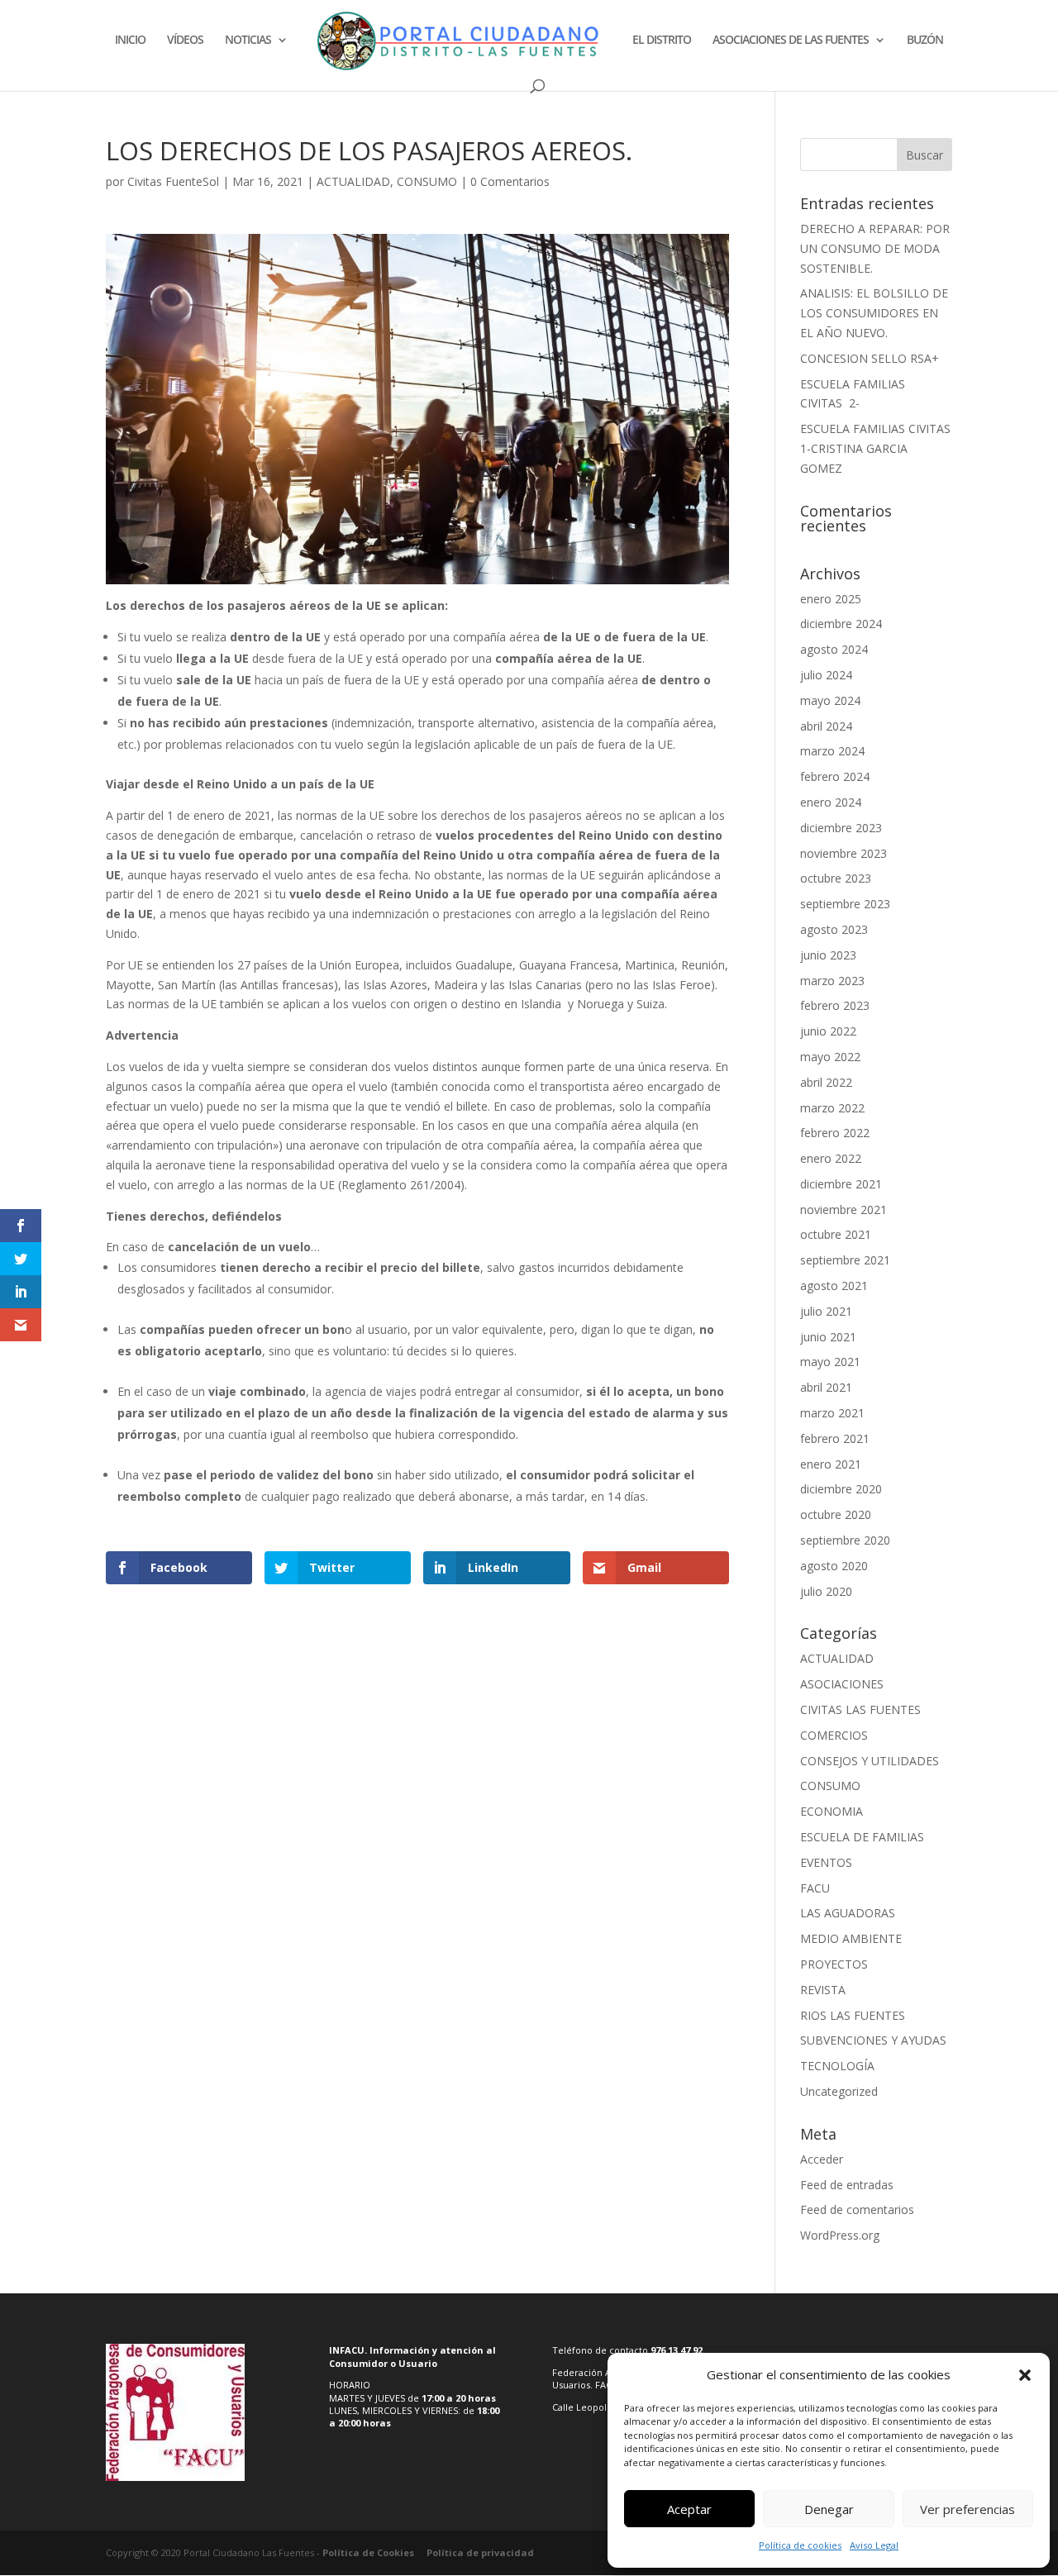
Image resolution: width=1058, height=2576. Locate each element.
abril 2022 (826, 1082)
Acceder (822, 2159)
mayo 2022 (830, 1057)
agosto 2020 (834, 1566)
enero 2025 (831, 599)
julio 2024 (826, 675)
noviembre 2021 (844, 1209)
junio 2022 (828, 1031)
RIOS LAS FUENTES (853, 2015)
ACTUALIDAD (353, 181)
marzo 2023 (832, 981)
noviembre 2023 (844, 853)
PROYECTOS (834, 1964)
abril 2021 (826, 1387)
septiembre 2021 (845, 1260)
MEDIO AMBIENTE (851, 1938)
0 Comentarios (510, 181)
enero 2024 (831, 802)
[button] (1025, 2375)
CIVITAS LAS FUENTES (860, 1709)
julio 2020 (826, 1591)
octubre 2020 (836, 1514)
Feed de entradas (847, 2185)
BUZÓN (925, 40)
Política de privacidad (480, 2552)
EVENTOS (826, 1862)
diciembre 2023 (841, 828)
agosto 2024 (834, 649)
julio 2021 (826, 1311)
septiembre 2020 (845, 1540)
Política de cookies (800, 2545)
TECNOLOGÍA (837, 2066)
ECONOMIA (832, 1811)
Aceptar (689, 2509)
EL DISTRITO (662, 40)
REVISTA (823, 1990)
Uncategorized (839, 2091)
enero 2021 (831, 1464)
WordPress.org (840, 2235)
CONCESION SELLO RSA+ (870, 358)
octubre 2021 (836, 1234)
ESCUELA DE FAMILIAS (862, 1837)
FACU (815, 1888)
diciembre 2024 (841, 624)
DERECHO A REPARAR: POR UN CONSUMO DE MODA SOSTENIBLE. (875, 248)
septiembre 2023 (845, 904)
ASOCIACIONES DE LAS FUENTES (791, 40)
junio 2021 (828, 1337)
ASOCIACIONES (842, 1684)
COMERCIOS (834, 1735)
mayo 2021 (830, 1362)
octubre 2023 (836, 878)
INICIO (130, 40)
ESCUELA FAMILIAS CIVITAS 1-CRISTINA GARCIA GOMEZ (875, 448)
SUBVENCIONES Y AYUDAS (873, 2040)
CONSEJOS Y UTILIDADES (870, 1761)
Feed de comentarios (857, 2209)
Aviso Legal (874, 2545)
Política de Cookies (368, 2552)
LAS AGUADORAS (848, 1913)
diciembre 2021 (841, 1184)
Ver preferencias (967, 2509)
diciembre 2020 (841, 1489)
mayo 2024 (830, 700)
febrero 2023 (835, 1005)
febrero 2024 (835, 776)
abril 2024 (826, 726)
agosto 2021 (834, 1286)
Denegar (829, 2509)
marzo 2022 (832, 1108)
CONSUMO (427, 181)
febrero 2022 (835, 1133)
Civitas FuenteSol (173, 181)
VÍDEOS (185, 40)
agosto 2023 (834, 929)
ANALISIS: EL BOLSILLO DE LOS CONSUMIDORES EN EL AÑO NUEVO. (874, 313)
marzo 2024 (832, 751)
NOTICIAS (248, 40)
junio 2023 (828, 955)
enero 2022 (831, 1158)
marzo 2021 (832, 1413)
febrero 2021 (835, 1438)
